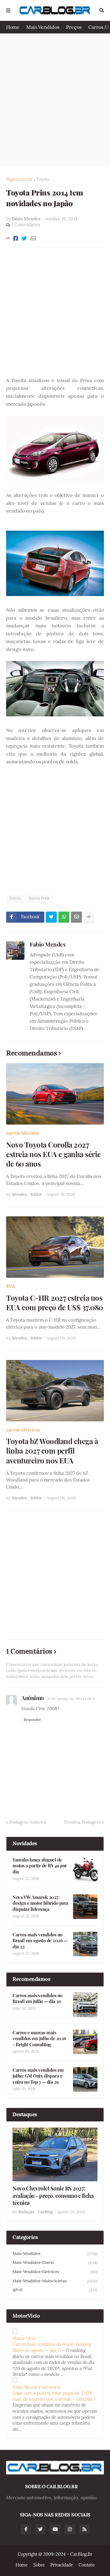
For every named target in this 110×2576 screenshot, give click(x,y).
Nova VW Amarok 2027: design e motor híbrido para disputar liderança (40, 1903)
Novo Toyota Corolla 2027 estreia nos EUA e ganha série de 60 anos (53, 1154)
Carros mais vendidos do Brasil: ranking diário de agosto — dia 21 (52, 2347)
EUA (11, 1286)
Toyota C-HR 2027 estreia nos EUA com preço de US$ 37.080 (55, 1303)
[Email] (33, 238)
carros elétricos (23, 1430)
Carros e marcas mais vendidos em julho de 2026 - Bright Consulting (39, 2039)
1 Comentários (26, 225)
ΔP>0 (55, 2290)
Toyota (43, 179)
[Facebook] (16, 238)
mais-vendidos (55, 2254)
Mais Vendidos (43, 27)
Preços (74, 27)
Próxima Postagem (82, 1822)
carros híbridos (23, 1133)
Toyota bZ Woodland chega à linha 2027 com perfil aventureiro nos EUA (52, 1451)
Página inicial (19, 179)
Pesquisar (102, 10)
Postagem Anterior (28, 1822)
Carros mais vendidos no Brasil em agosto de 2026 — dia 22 (40, 1941)
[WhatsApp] (64, 917)
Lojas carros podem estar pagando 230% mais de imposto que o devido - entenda (53, 2396)
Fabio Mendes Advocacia (37, 2387)
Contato (86, 2565)
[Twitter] (24, 238)
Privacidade (62, 2565)
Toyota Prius (39, 898)
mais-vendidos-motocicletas (55, 2281)
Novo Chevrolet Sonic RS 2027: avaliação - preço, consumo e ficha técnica (53, 2196)
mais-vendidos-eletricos (55, 2272)
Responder (32, 1720)
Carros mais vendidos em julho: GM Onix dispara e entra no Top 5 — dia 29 (38, 2076)
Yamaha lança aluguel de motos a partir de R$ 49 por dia (40, 1866)
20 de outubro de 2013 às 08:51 (71, 1699)
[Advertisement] (55, 99)
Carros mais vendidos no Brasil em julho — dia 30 (37, 1999)
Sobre (39, 2565)
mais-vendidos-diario (55, 2263)
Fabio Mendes (48, 944)
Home (13, 27)
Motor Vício (24, 2338)
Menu (8, 10)
